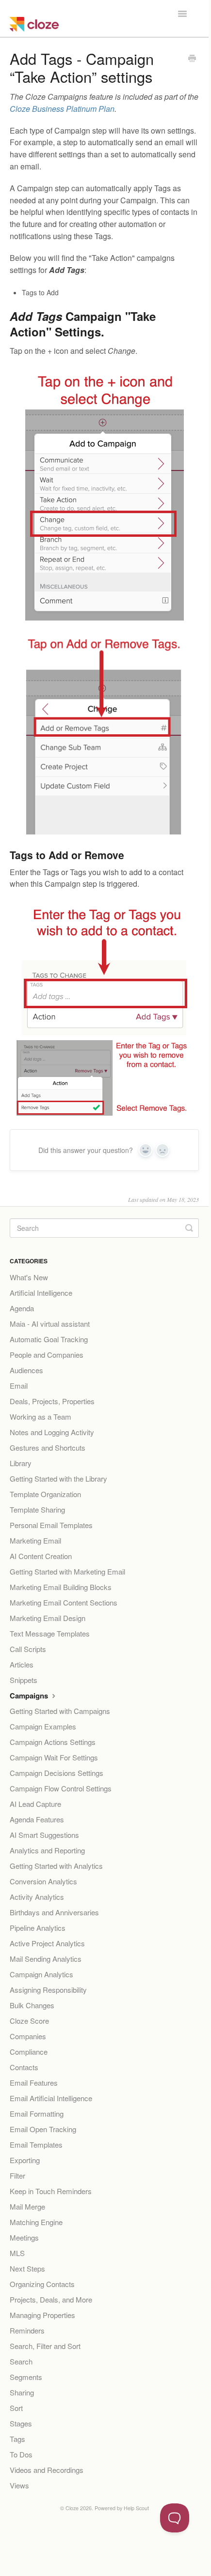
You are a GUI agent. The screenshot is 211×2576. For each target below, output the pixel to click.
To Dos (21, 2454)
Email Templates (36, 2144)
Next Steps (27, 2268)
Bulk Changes (32, 2005)
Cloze (72, 2508)
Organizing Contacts (42, 2284)
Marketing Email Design (48, 1618)
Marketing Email (35, 1540)
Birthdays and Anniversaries (54, 1912)
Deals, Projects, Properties (52, 1401)
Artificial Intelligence (41, 1293)
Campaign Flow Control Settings (61, 1788)
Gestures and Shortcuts (48, 1447)
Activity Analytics (37, 1897)
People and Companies (47, 1355)
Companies (28, 2036)
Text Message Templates (50, 1633)
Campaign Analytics (41, 1974)
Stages (21, 2423)
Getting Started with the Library (58, 1478)
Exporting (25, 2160)
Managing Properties (42, 2315)
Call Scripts (28, 1649)
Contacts (24, 2067)
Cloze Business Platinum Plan (62, 109)
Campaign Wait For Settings (54, 1757)
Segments (26, 2377)
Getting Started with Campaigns (60, 1711)
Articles (22, 1664)
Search (21, 2361)
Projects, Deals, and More (51, 2299)
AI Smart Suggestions (44, 1835)
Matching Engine (36, 2222)
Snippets (24, 1680)
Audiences (26, 1370)
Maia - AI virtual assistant (50, 1324)
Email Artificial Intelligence (51, 2098)
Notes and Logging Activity (52, 1432)
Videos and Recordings (47, 2470)
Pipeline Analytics (38, 1928)
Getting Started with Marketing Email (67, 1571)
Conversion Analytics (43, 1881)
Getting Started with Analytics (56, 1866)
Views (19, 2485)
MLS (17, 2253)
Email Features (34, 2083)
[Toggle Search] (189, 1228)
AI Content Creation (41, 1556)
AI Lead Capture (35, 1804)
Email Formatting (37, 2114)
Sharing (22, 2392)
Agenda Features (37, 1819)
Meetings (24, 2237)
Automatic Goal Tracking (49, 1339)
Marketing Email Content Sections (64, 1602)
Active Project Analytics (47, 1943)
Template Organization (45, 1494)
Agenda (22, 1308)
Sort (16, 2408)
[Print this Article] (192, 59)
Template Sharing (37, 1509)
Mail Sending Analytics (46, 1959)
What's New (29, 1277)
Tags (17, 2439)
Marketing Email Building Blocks (61, 1587)
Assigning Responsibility (48, 1990)
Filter (17, 2175)
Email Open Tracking (43, 2129)
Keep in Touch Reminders (51, 2191)
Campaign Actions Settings (53, 1742)
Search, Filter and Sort (45, 2346)
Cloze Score (29, 2021)
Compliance (29, 2052)
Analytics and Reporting (47, 1850)
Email (19, 1386)
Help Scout (136, 2508)
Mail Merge (27, 2206)
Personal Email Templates (51, 1525)
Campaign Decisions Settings (57, 1773)
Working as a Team (41, 1417)
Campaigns (30, 1696)
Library (21, 1463)
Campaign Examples (43, 1726)
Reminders (27, 2330)
